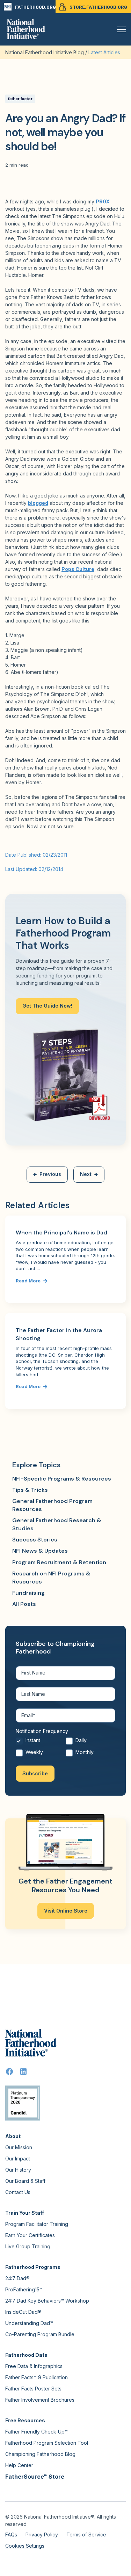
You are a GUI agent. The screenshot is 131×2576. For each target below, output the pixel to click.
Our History (18, 2170)
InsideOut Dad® (23, 2312)
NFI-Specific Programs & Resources (62, 1479)
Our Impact (18, 2159)
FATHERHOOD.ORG (35, 7)
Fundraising (28, 1593)
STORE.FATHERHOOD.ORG (98, 7)
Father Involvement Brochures (40, 2400)
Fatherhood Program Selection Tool (47, 2443)
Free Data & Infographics (34, 2366)
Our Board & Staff (25, 2181)
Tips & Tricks (30, 1490)
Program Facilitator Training (37, 2224)
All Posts (24, 1604)
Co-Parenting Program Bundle (40, 2334)
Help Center (19, 2465)
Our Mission (19, 2147)
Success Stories (35, 1540)
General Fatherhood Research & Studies (57, 1524)
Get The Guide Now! (47, 1006)
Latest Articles (104, 52)
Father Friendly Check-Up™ (37, 2432)
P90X (103, 201)
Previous (50, 1174)
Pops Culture (78, 569)
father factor (20, 99)
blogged (38, 503)
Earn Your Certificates (30, 2235)
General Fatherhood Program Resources (52, 1505)
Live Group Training (28, 2246)
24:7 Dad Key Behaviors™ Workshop (47, 2301)
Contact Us (18, 2192)
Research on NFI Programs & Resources (51, 1577)
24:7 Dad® (17, 2278)
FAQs (11, 2535)
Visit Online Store (66, 1911)
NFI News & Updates (40, 1551)
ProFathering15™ (24, 2289)
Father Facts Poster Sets (33, 2389)
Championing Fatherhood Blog (40, 2454)
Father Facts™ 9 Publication (37, 2377)
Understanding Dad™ (29, 2323)
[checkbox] (65, 1748)
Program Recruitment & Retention (59, 1562)
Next (86, 1174)
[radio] (41, 1742)
